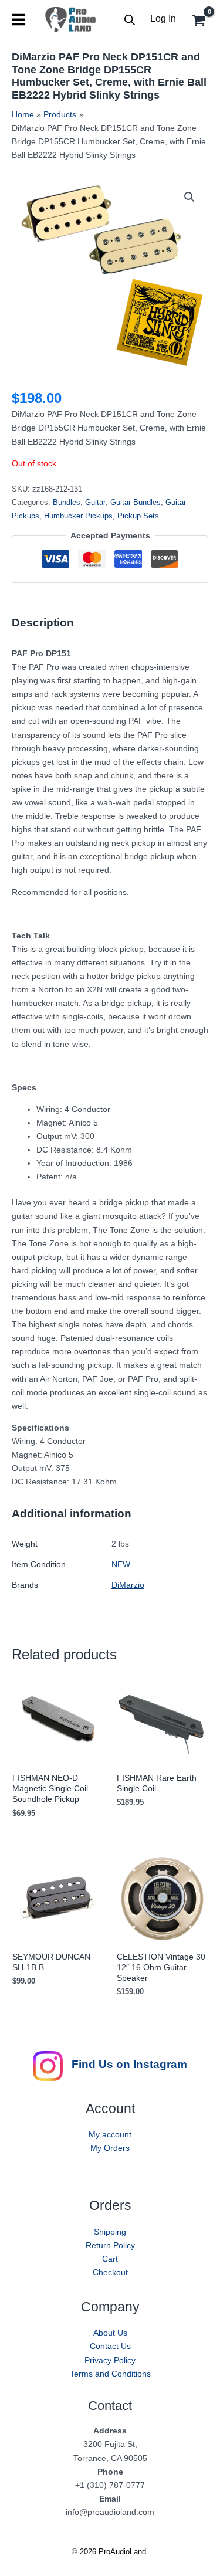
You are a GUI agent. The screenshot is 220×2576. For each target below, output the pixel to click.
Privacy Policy (110, 2360)
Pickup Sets (138, 516)
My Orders (110, 2148)
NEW (121, 1564)
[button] (189, 197)
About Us (110, 2333)
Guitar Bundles (136, 503)
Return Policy (110, 2245)
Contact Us (110, 2346)
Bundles (67, 503)
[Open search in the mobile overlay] (130, 20)
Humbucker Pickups (78, 516)
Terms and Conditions (110, 2374)
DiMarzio (128, 1585)
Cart (110, 2259)
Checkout (110, 2272)
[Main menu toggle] (18, 20)
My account (110, 2134)
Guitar (95, 503)
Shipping (110, 2232)
